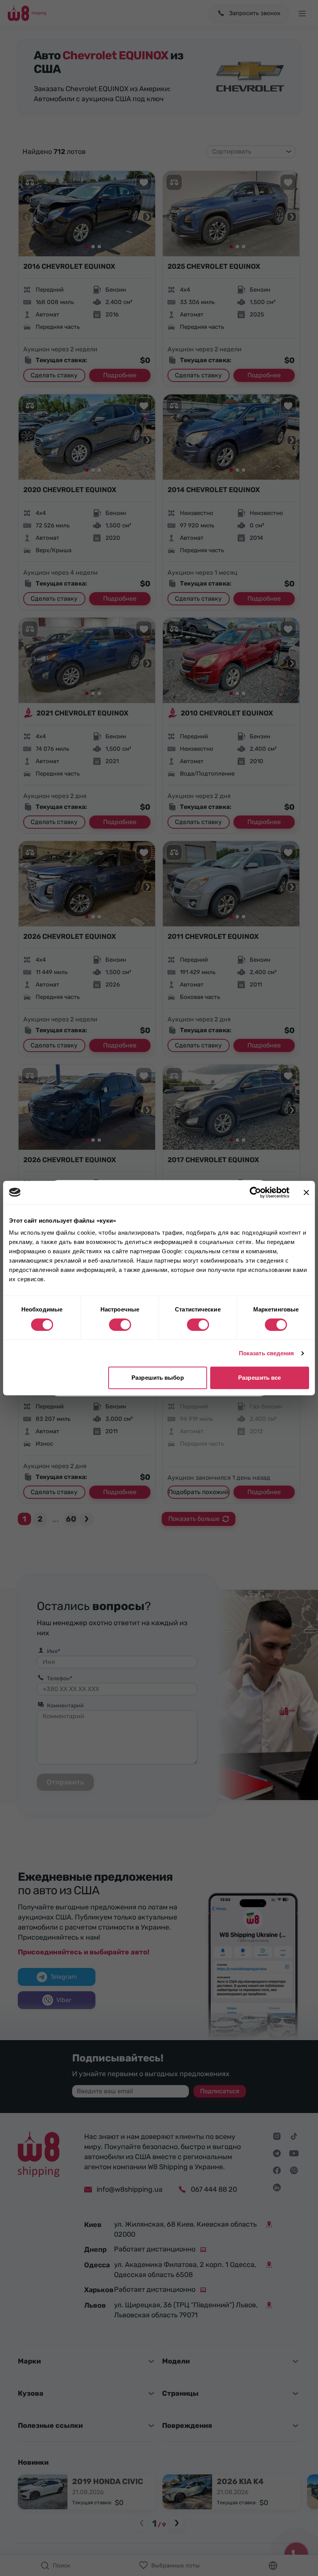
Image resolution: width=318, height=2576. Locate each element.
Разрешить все (259, 1378)
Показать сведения (267, 1353)
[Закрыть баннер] (306, 1192)
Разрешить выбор (158, 1378)
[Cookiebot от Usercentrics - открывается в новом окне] (255, 1192)
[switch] (120, 1325)
